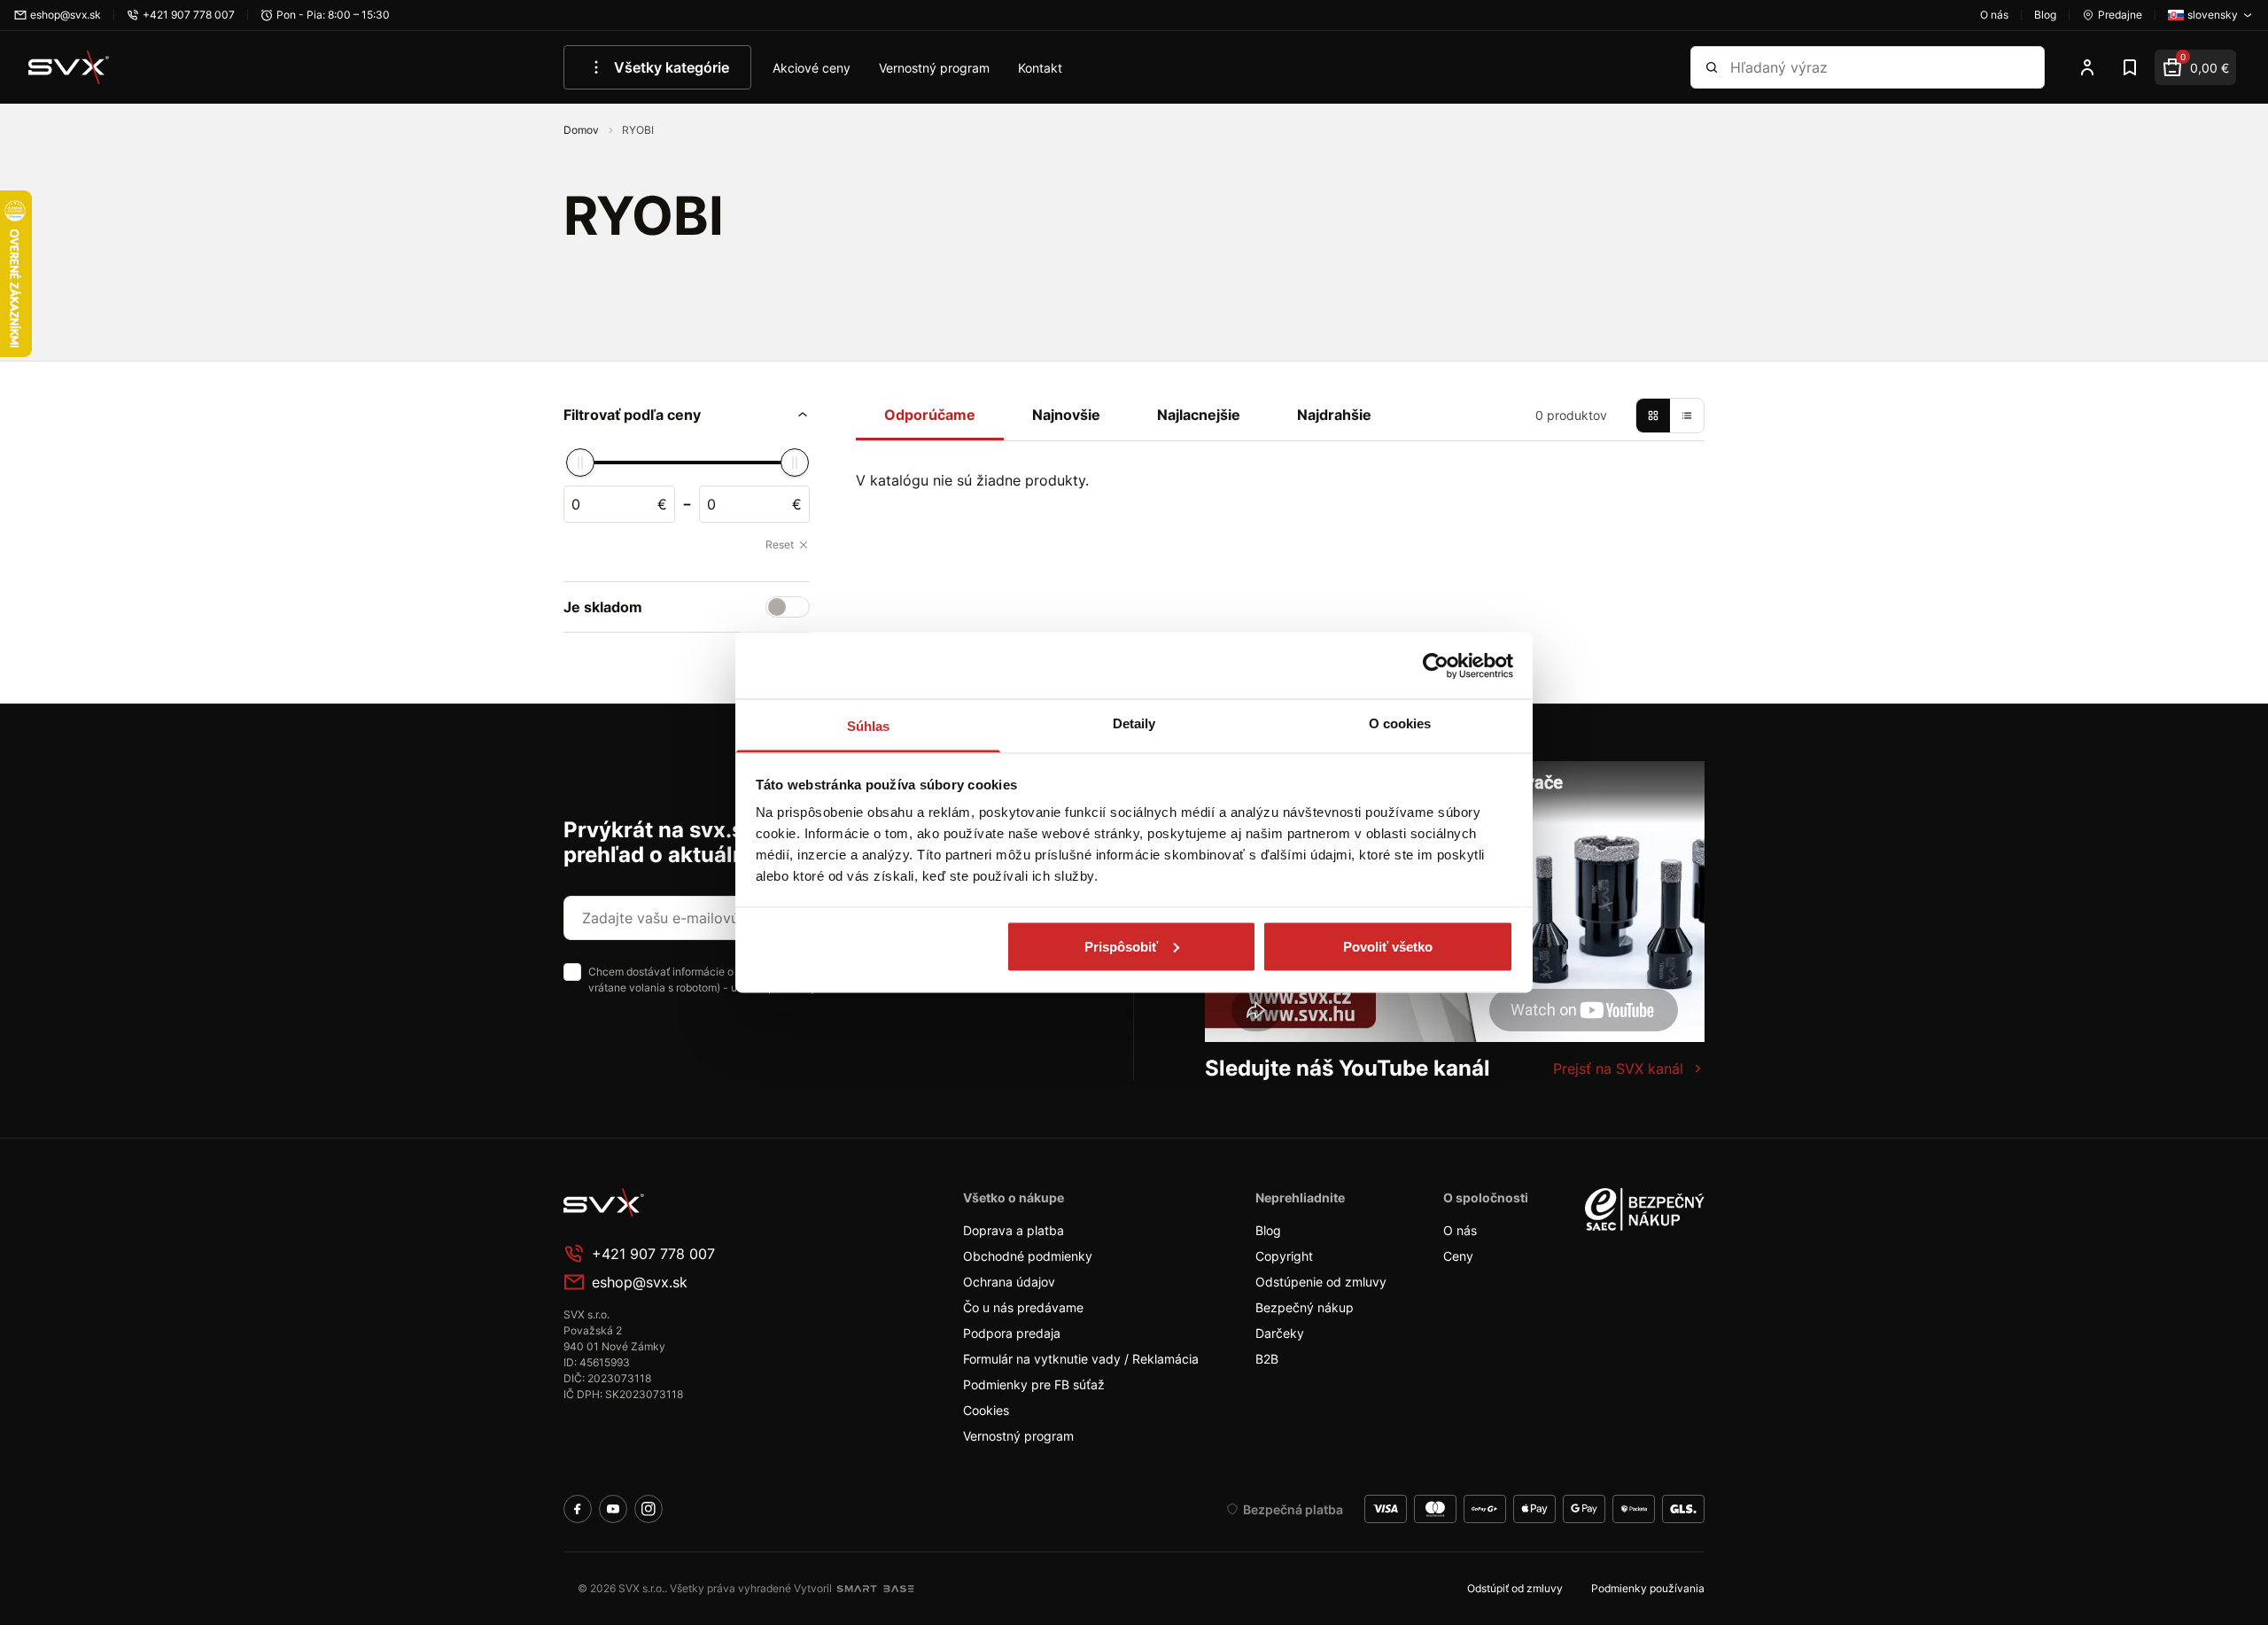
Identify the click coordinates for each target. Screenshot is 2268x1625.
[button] (687, 415)
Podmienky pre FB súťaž (1034, 1384)
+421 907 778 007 (653, 1254)
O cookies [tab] (1400, 723)
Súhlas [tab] (869, 726)
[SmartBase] (875, 1589)
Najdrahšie (1334, 415)
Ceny (1458, 1256)
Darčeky (1280, 1333)
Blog (1268, 1230)
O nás (1460, 1230)
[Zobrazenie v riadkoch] (1687, 416)
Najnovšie (1066, 415)
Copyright (1284, 1256)
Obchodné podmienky (1028, 1256)
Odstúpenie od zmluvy (1321, 1282)
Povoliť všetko (1388, 946)
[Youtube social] (613, 1509)
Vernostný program (934, 68)
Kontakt (1040, 68)
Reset (780, 544)
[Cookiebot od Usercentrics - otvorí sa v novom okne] (1436, 665)
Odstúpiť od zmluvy (1515, 1588)
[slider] (580, 463)
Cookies (986, 1410)
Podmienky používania (1648, 1588)
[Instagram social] (649, 1509)
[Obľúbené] (2130, 67)
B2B (1267, 1359)
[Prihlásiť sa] (2087, 67)
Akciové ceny (812, 68)
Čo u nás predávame (1023, 1307)
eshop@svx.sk (640, 1282)
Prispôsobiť (1121, 946)
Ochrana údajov (1009, 1282)
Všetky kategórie (672, 67)
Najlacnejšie (1199, 415)
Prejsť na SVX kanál (1618, 1069)
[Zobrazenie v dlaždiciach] (1653, 416)
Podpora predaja (1012, 1333)
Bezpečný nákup (1305, 1307)
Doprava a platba (1014, 1230)
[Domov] (69, 67)
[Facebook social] (578, 1509)
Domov (583, 130)
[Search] (1712, 67)
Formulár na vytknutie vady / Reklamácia (1081, 1359)
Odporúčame (930, 415)
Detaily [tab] (1134, 723)
